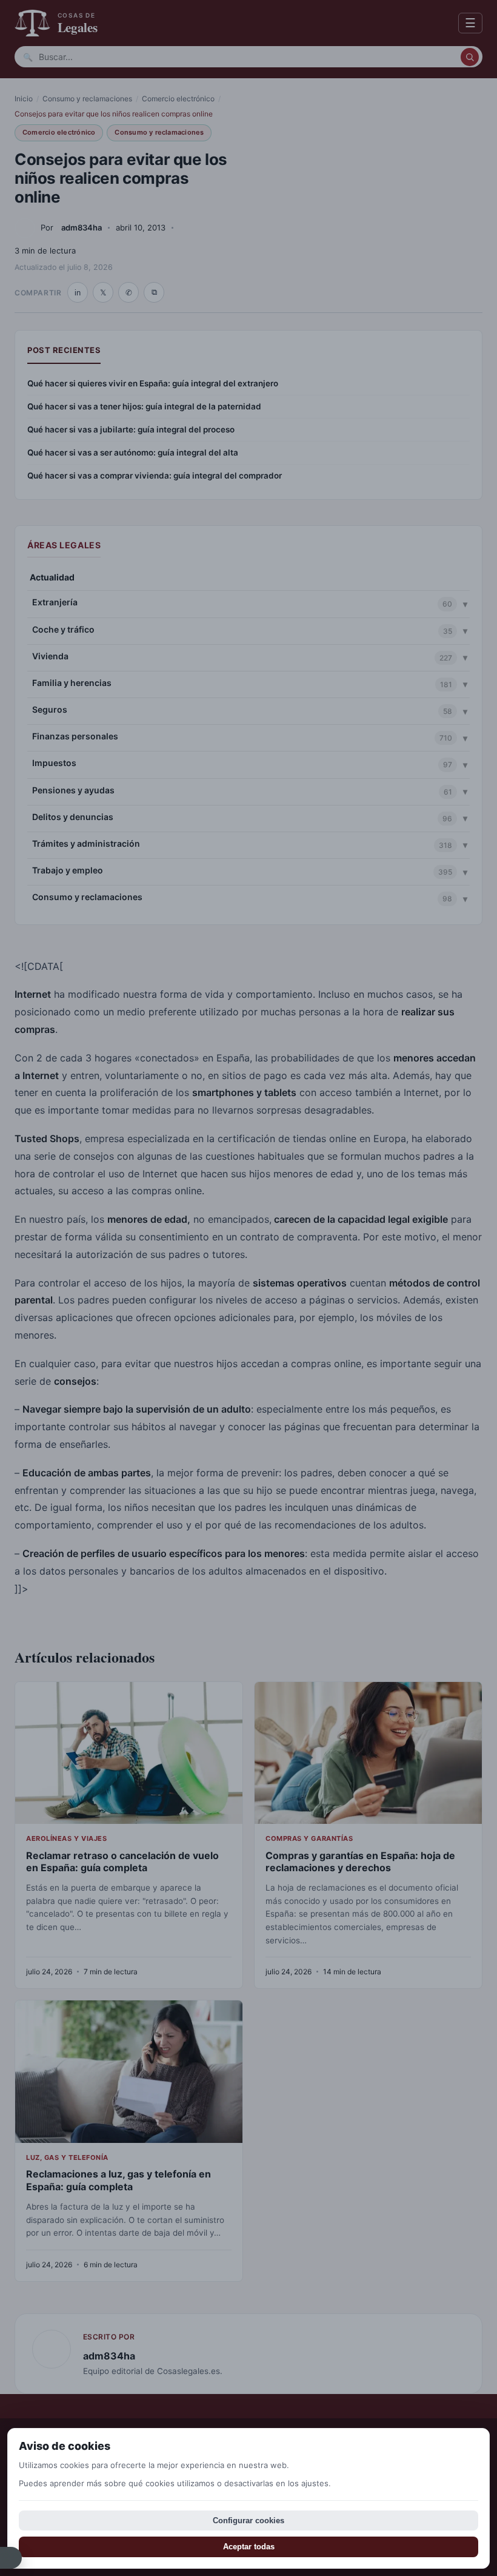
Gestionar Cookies (11, 2558)
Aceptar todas (249, 2547)
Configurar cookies (248, 2521)
